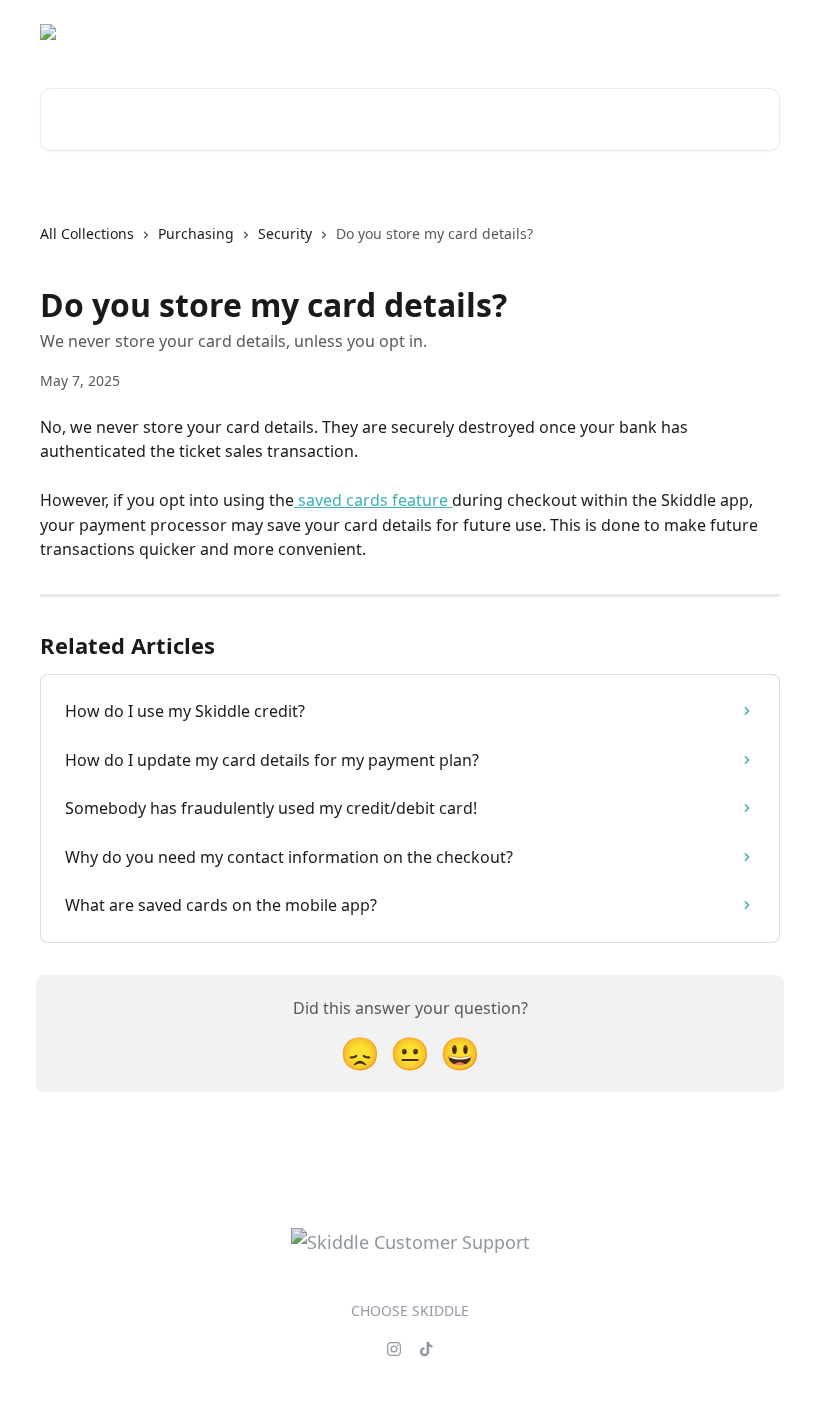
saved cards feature (373, 500)
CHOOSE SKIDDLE (410, 1310)
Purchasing (196, 233)
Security (285, 233)
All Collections (87, 233)
